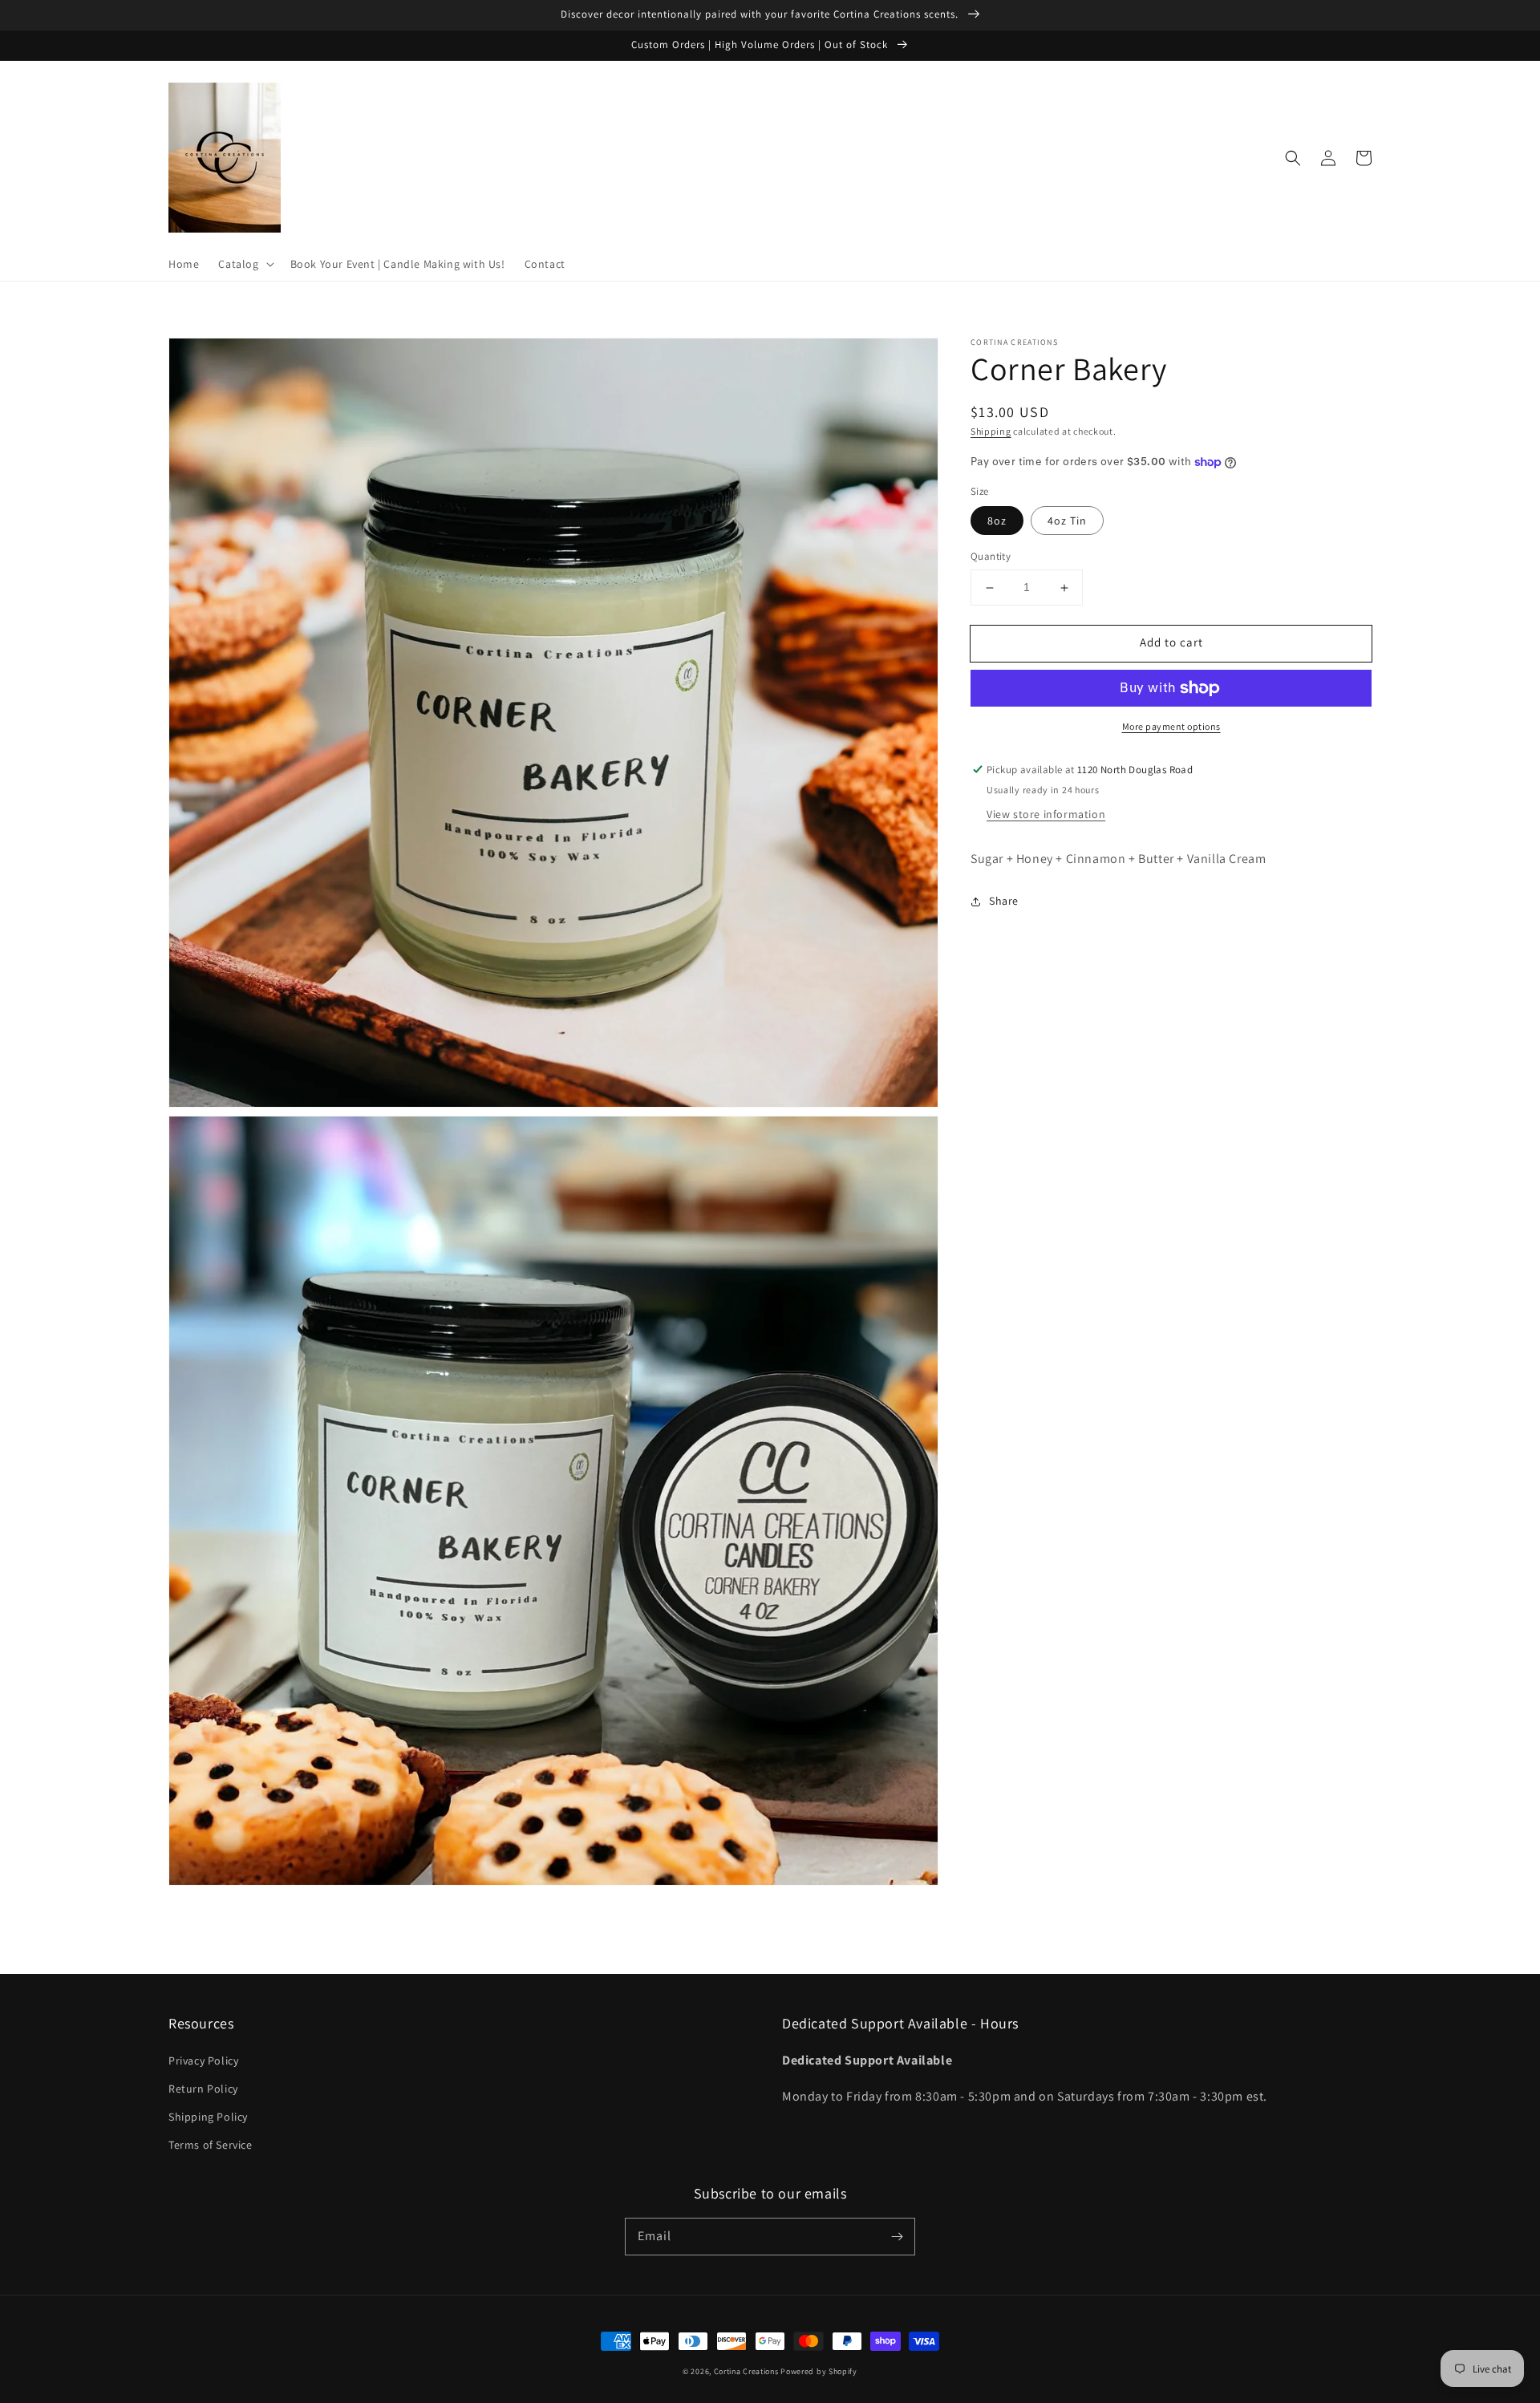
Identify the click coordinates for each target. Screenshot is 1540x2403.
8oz (997, 521)
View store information (1046, 815)
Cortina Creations (746, 2371)
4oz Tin (1067, 521)
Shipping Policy (208, 2117)
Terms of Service (211, 2145)
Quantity (991, 557)
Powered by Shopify (819, 2371)
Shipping (991, 431)
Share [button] (1004, 902)
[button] (244, 264)
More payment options (1171, 726)
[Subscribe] (897, 2236)
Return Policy (203, 2089)
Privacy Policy (203, 2061)
